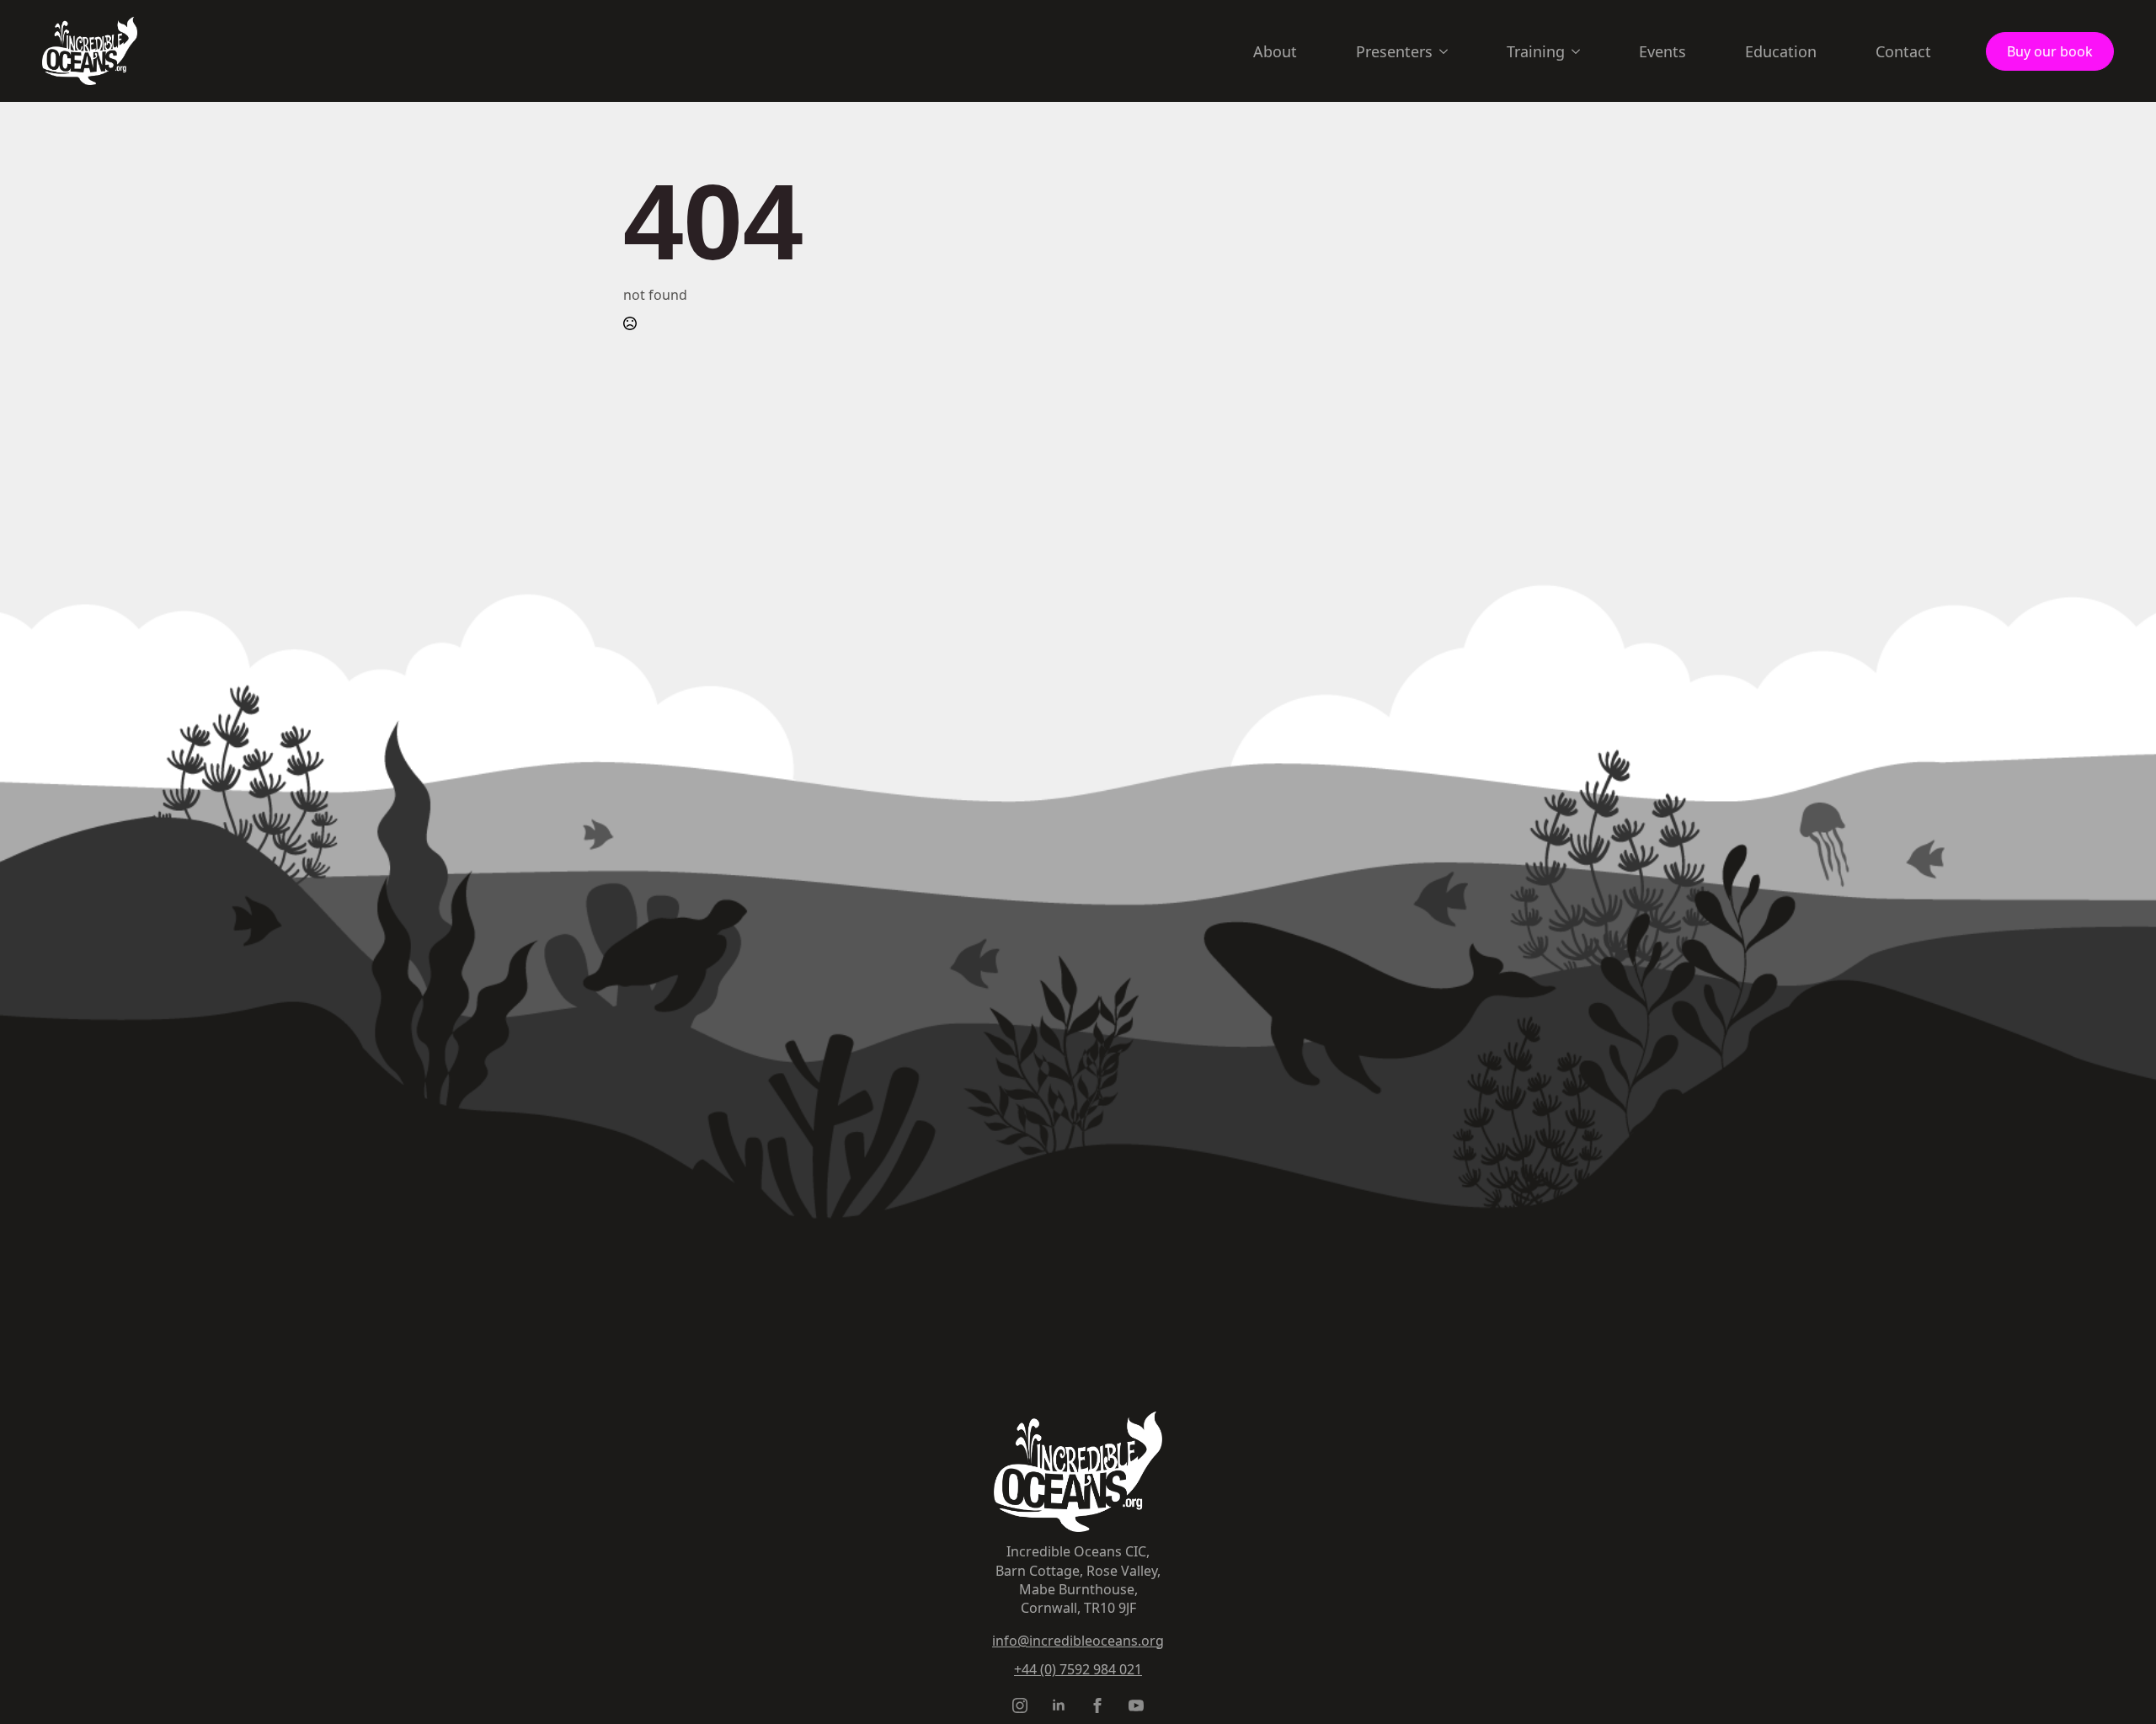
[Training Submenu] (1581, 51)
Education (1781, 51)
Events (1662, 51)
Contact (1903, 51)
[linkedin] (1059, 1705)
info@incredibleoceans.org (1078, 1641)
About (1275, 51)
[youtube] (1136, 1705)
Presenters (1394, 51)
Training (1536, 51)
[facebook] (1097, 1705)
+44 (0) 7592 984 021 (1078, 1669)
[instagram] (1020, 1705)
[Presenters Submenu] (1449, 51)
